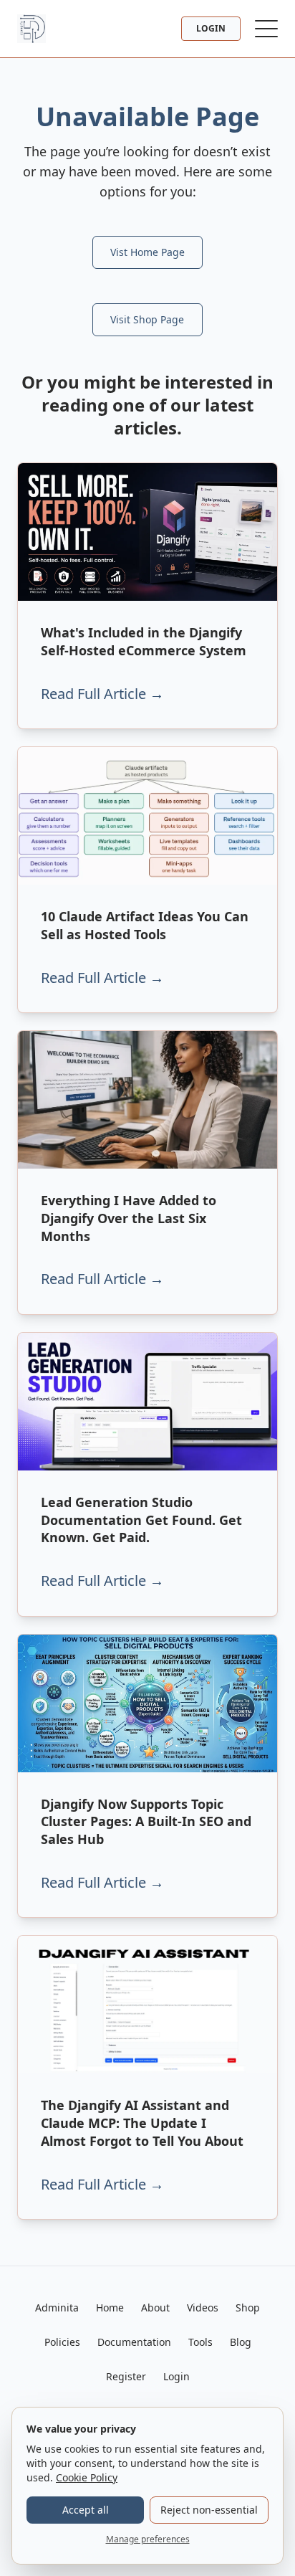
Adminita (57, 2308)
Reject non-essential (209, 2510)
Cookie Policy (87, 2477)
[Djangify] (32, 29)
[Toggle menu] (266, 29)
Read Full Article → (102, 694)
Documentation (134, 2342)
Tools (200, 2342)
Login (211, 28)
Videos (203, 2308)
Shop (248, 2308)
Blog (241, 2342)
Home (110, 2308)
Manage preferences (148, 2539)
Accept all (86, 2510)
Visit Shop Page (147, 319)
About (155, 2308)
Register (126, 2376)
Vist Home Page (147, 252)
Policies (62, 2342)
